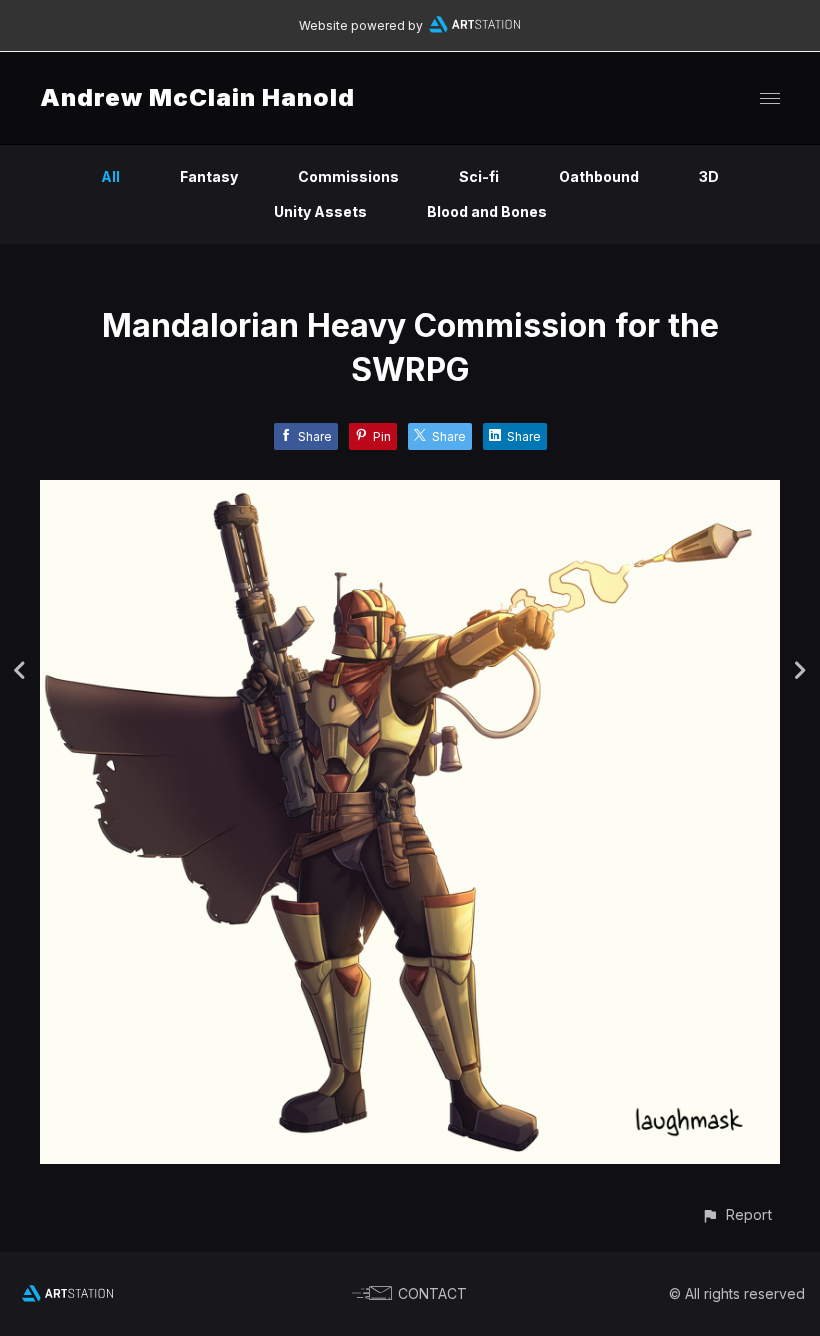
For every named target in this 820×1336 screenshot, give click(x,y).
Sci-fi (479, 176)
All (110, 176)
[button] (736, 1214)
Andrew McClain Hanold (197, 97)
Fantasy (209, 176)
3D (709, 176)
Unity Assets (320, 211)
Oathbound (599, 176)
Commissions (348, 176)
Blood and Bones (487, 211)
